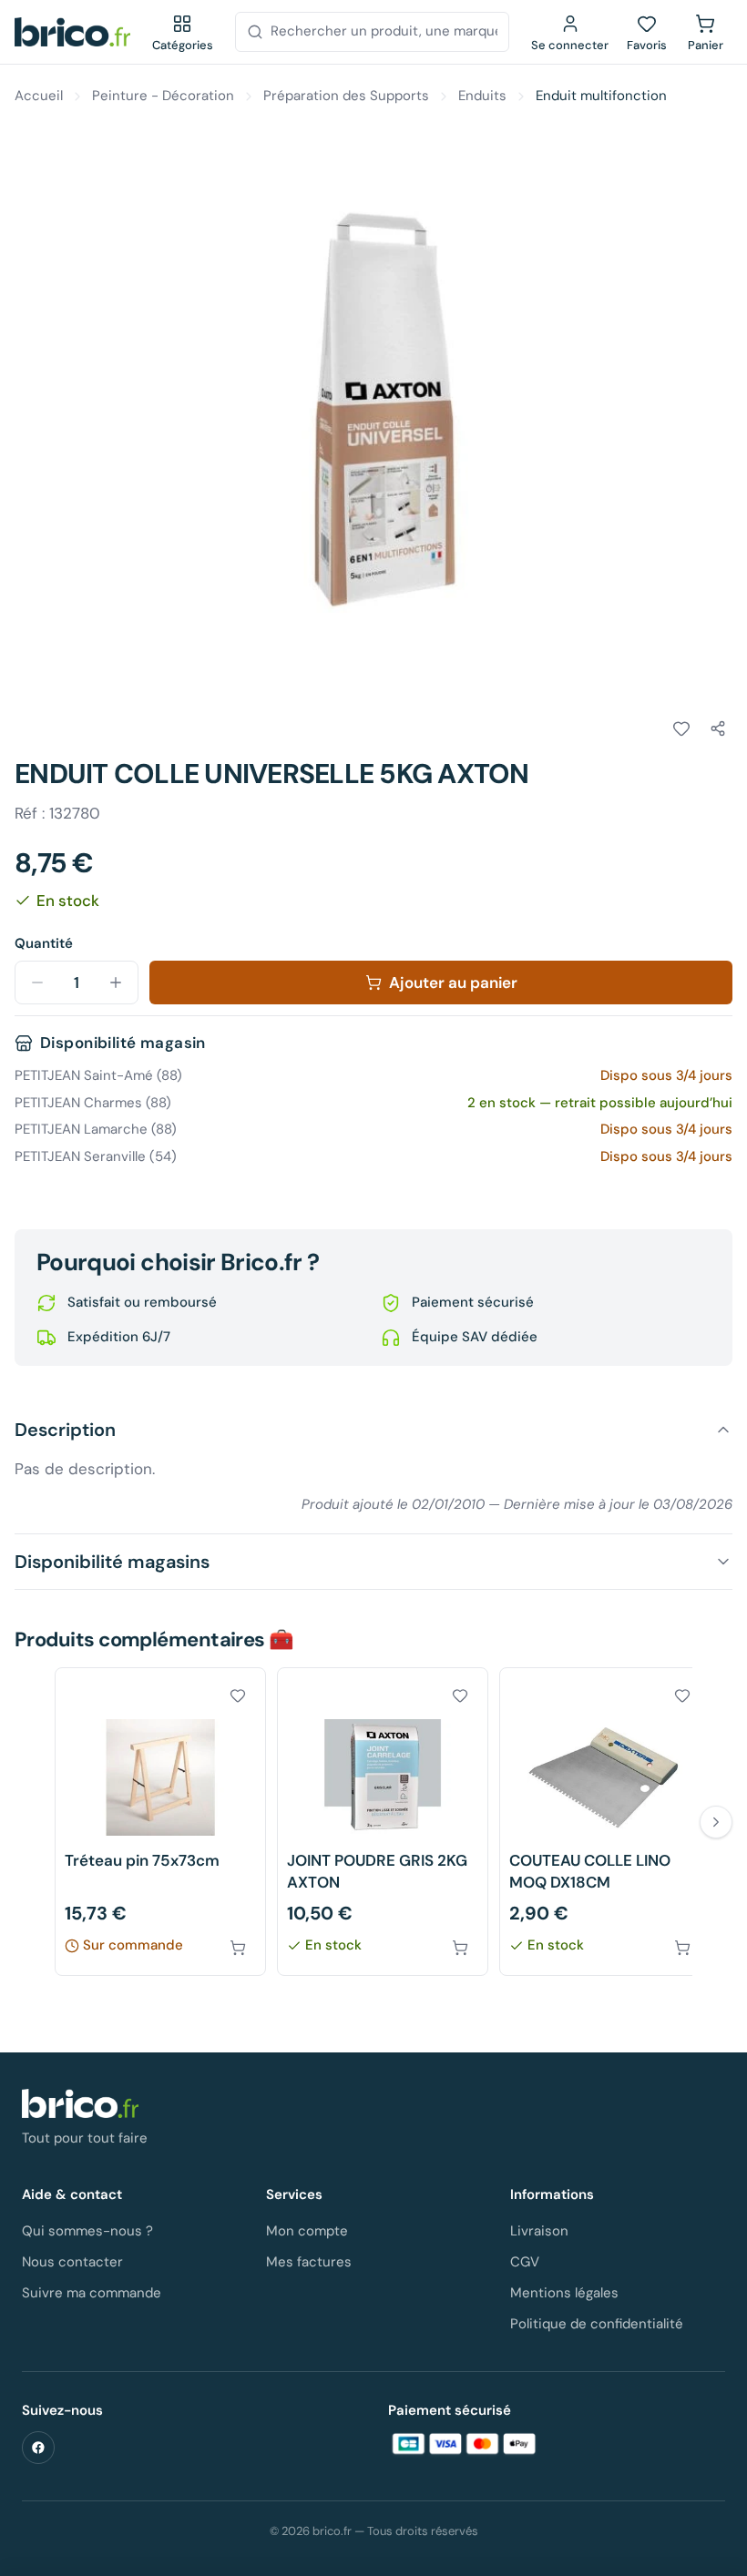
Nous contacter (72, 2262)
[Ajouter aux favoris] (681, 728)
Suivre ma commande (92, 2293)
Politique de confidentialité (597, 2324)
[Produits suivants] (716, 1822)
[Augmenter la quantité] (116, 983)
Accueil (39, 96)
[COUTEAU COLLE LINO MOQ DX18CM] (605, 1822)
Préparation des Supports (346, 96)
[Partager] (718, 728)
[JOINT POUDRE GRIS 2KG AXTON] (383, 1822)
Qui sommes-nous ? (87, 2231)
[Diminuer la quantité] (37, 983)
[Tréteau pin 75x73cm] (160, 1822)
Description (65, 1430)
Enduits (482, 96)
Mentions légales (564, 2293)
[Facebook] (38, 2448)
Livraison (539, 2231)
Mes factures (309, 2262)
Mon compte (307, 2231)
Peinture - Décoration (163, 96)
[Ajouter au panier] (238, 1948)
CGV (525, 2262)
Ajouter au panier (453, 983)
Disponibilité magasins (112, 1562)
